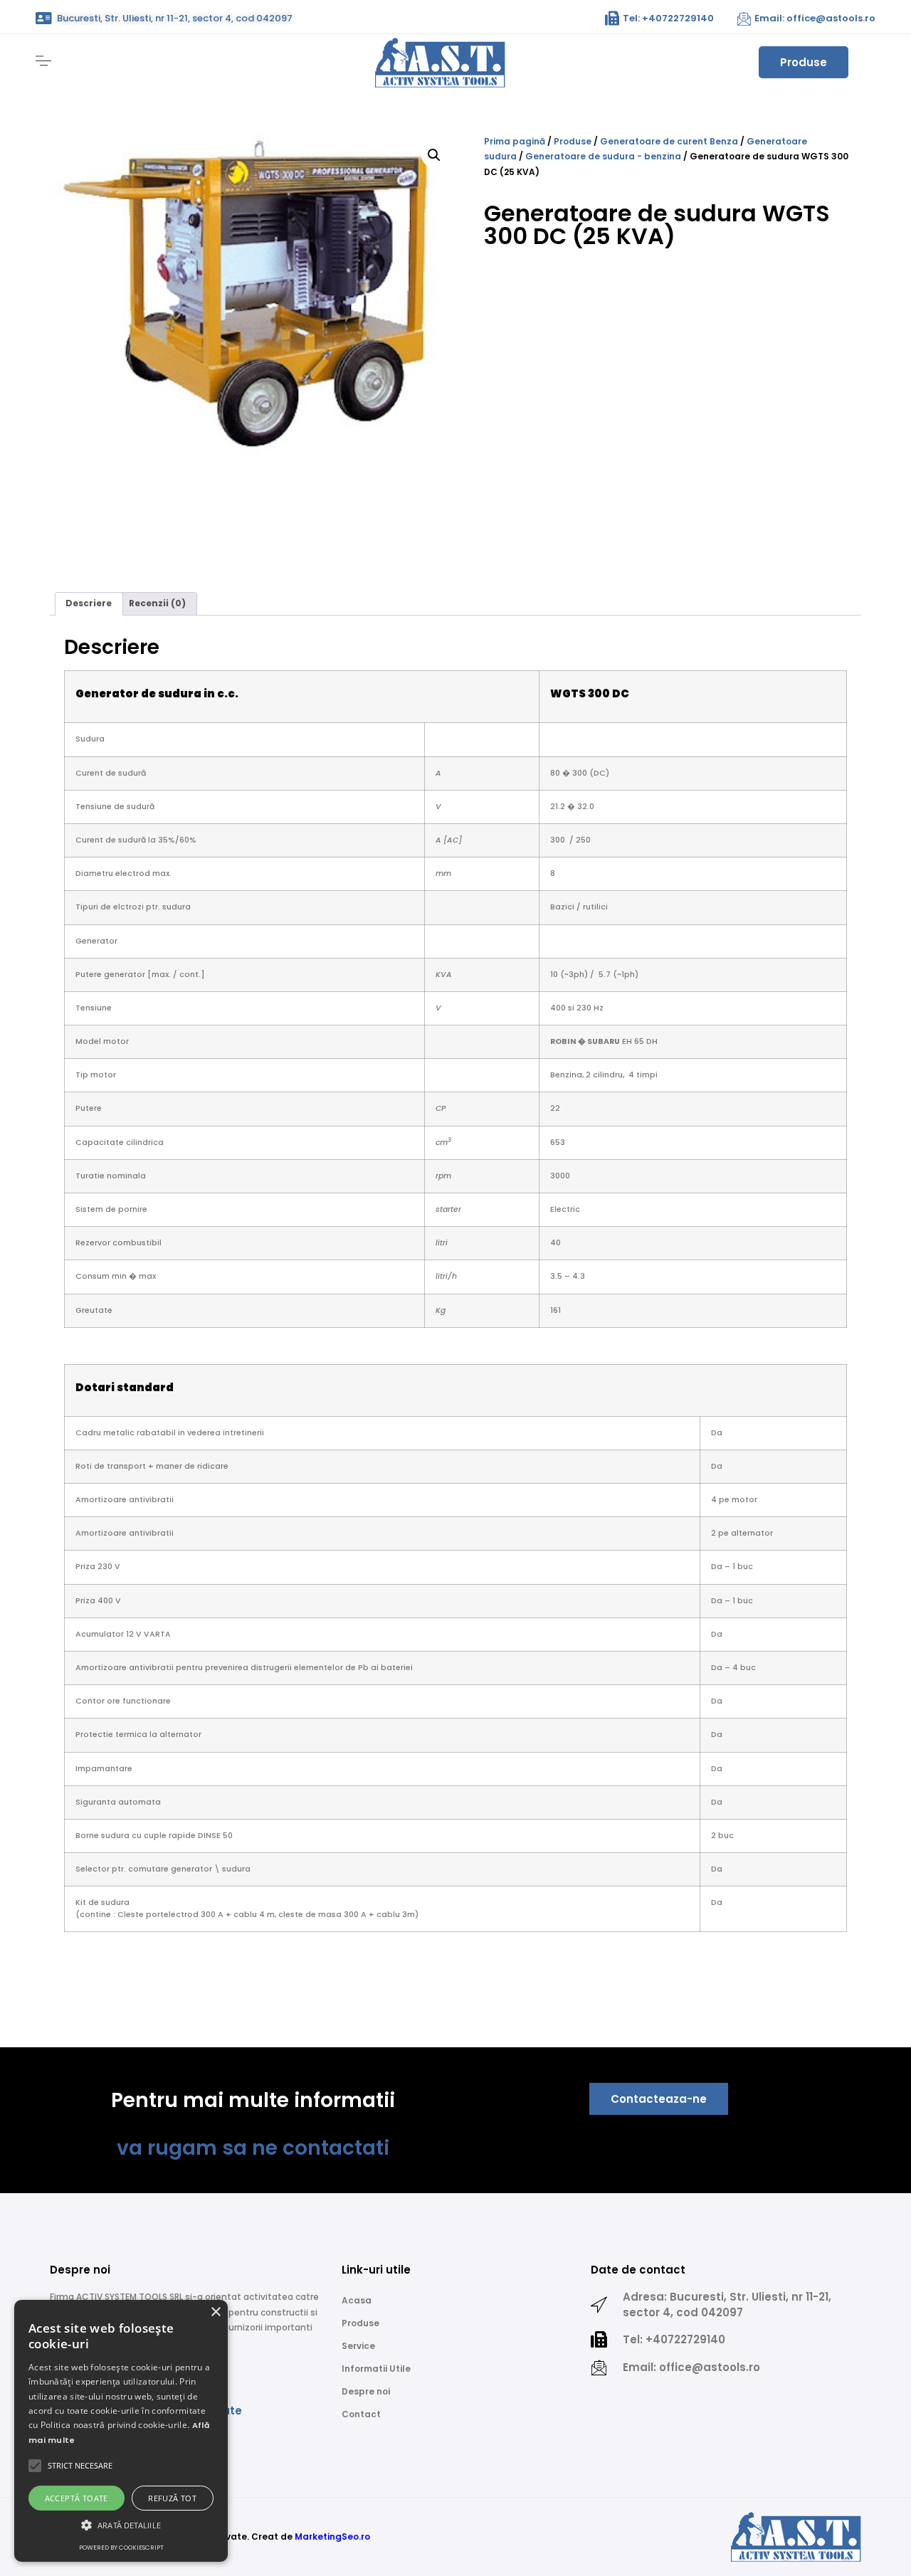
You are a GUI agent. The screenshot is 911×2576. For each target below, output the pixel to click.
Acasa (357, 2300)
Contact (361, 2414)
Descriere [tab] (89, 603)
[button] (434, 155)
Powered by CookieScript (121, 2548)
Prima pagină (515, 141)
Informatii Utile (376, 2369)
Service (358, 2346)
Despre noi (366, 2391)
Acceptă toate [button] (77, 2498)
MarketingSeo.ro (332, 2537)
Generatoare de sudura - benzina (603, 156)
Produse (804, 62)
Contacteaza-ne (659, 2099)
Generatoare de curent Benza (669, 141)
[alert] (121, 2431)
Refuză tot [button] (172, 2498)
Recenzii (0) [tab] (157, 603)
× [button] (215, 2312)
